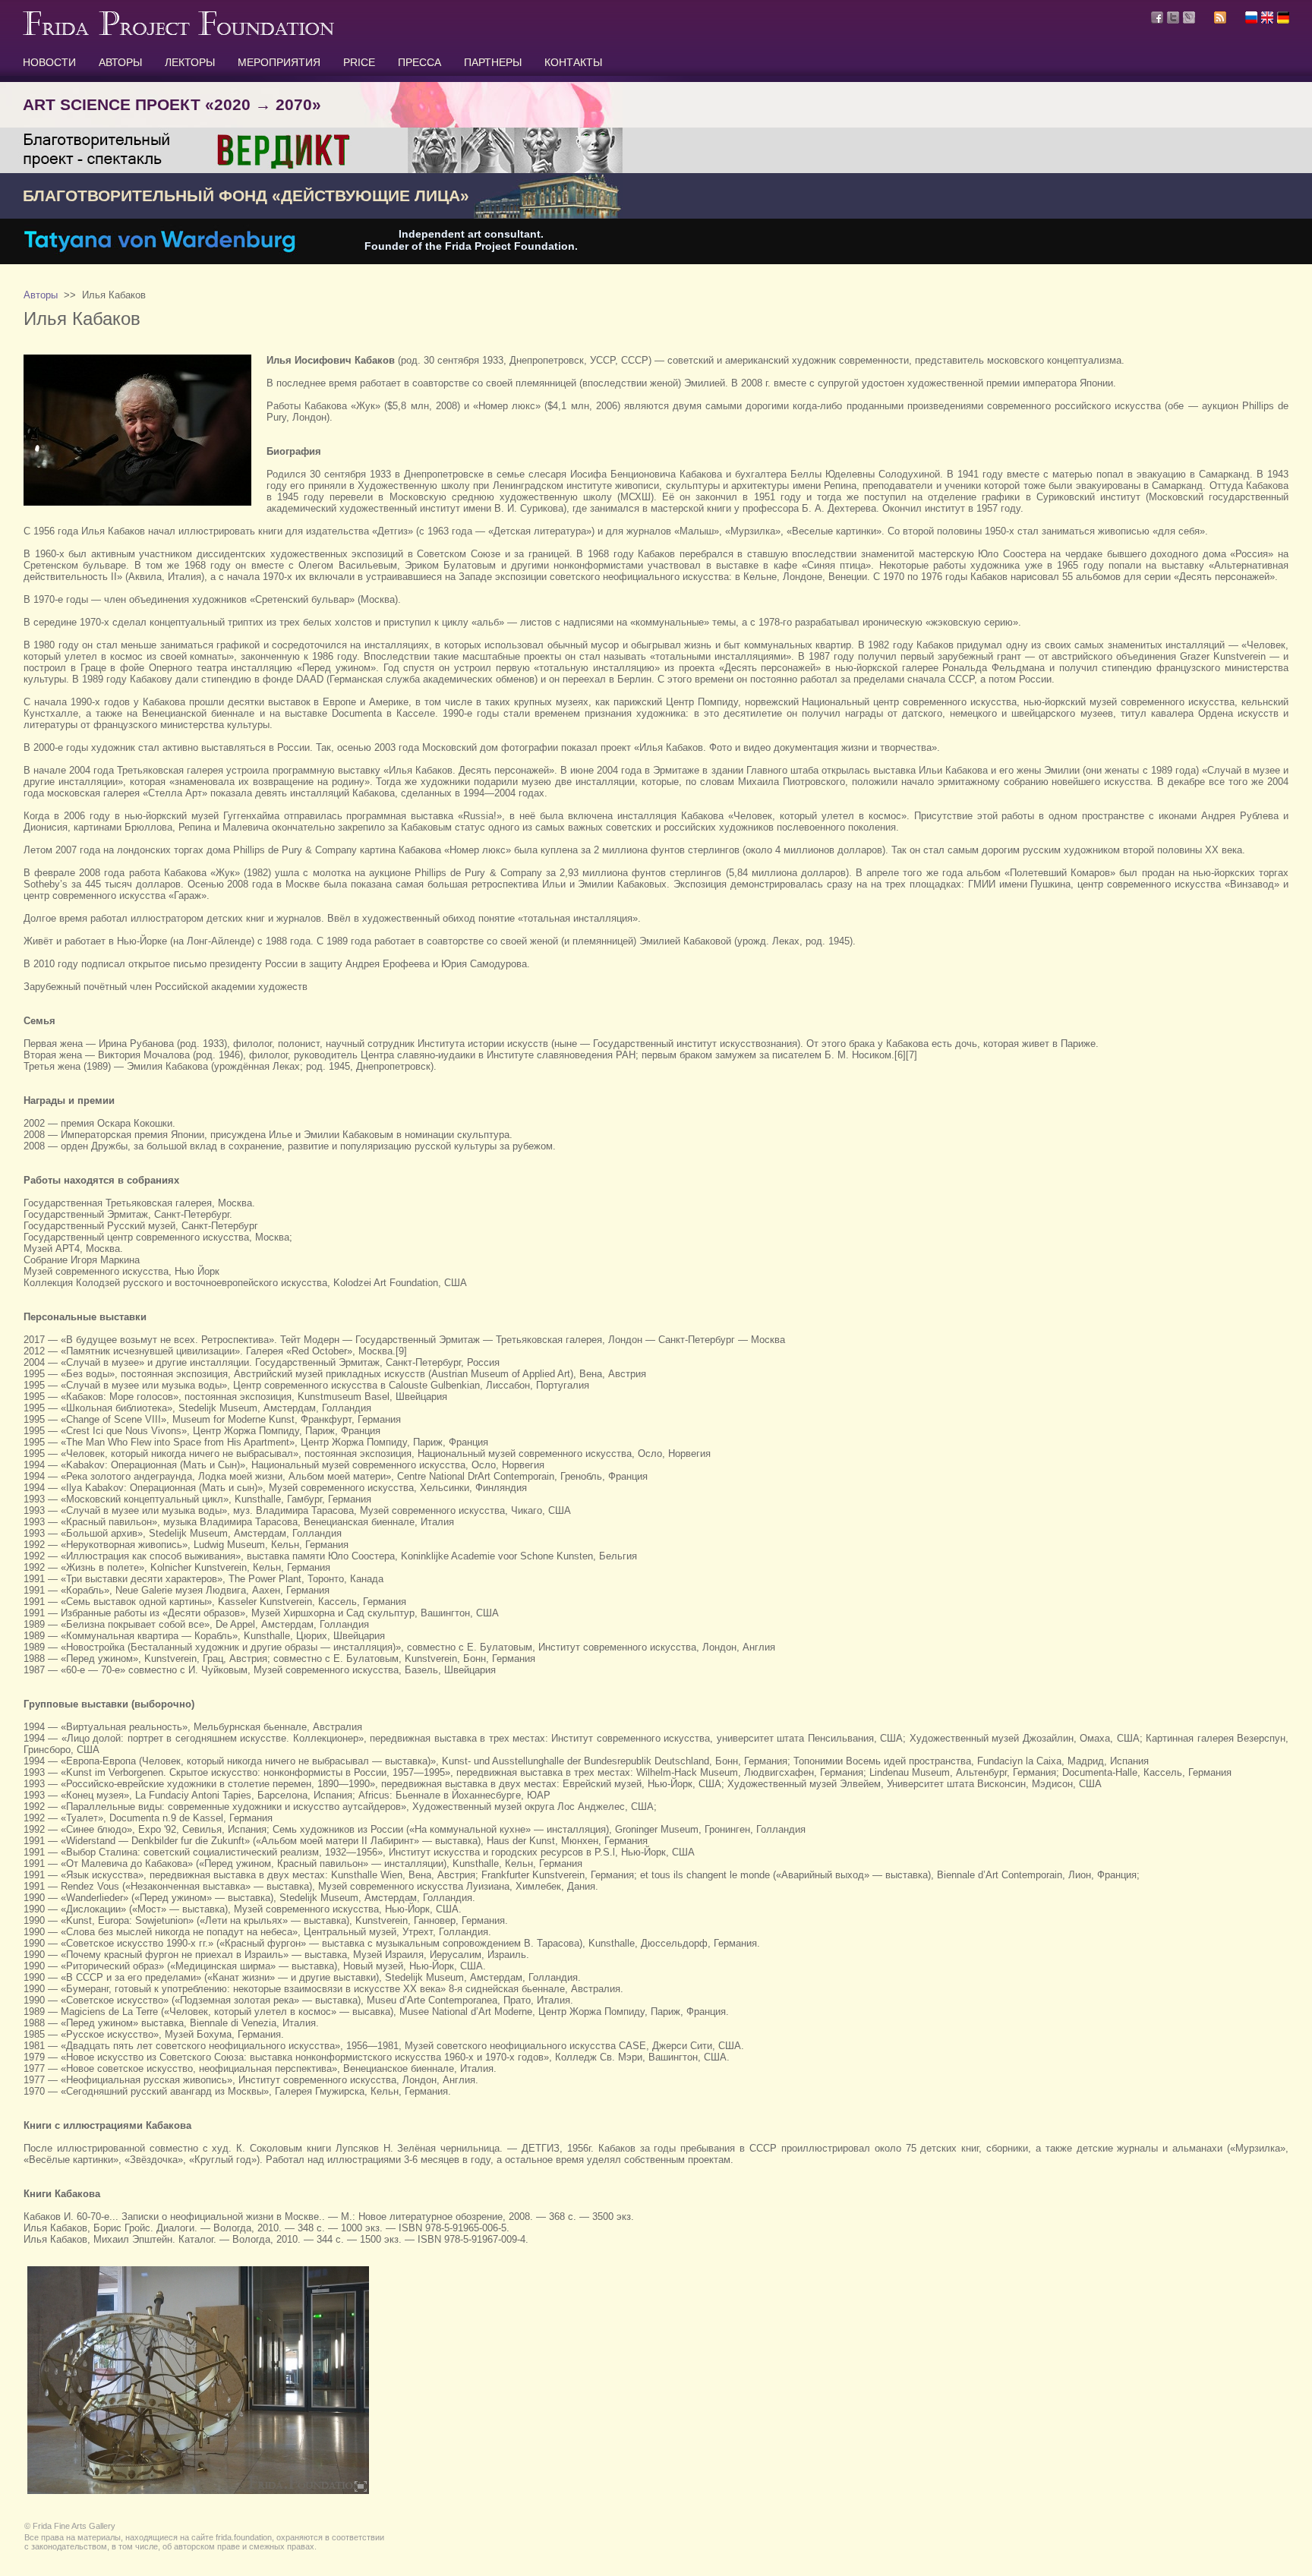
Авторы (41, 295)
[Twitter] (1173, 17)
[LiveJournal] (1189, 17)
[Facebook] (1157, 17)
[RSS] (1220, 20)
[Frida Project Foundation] (178, 32)
